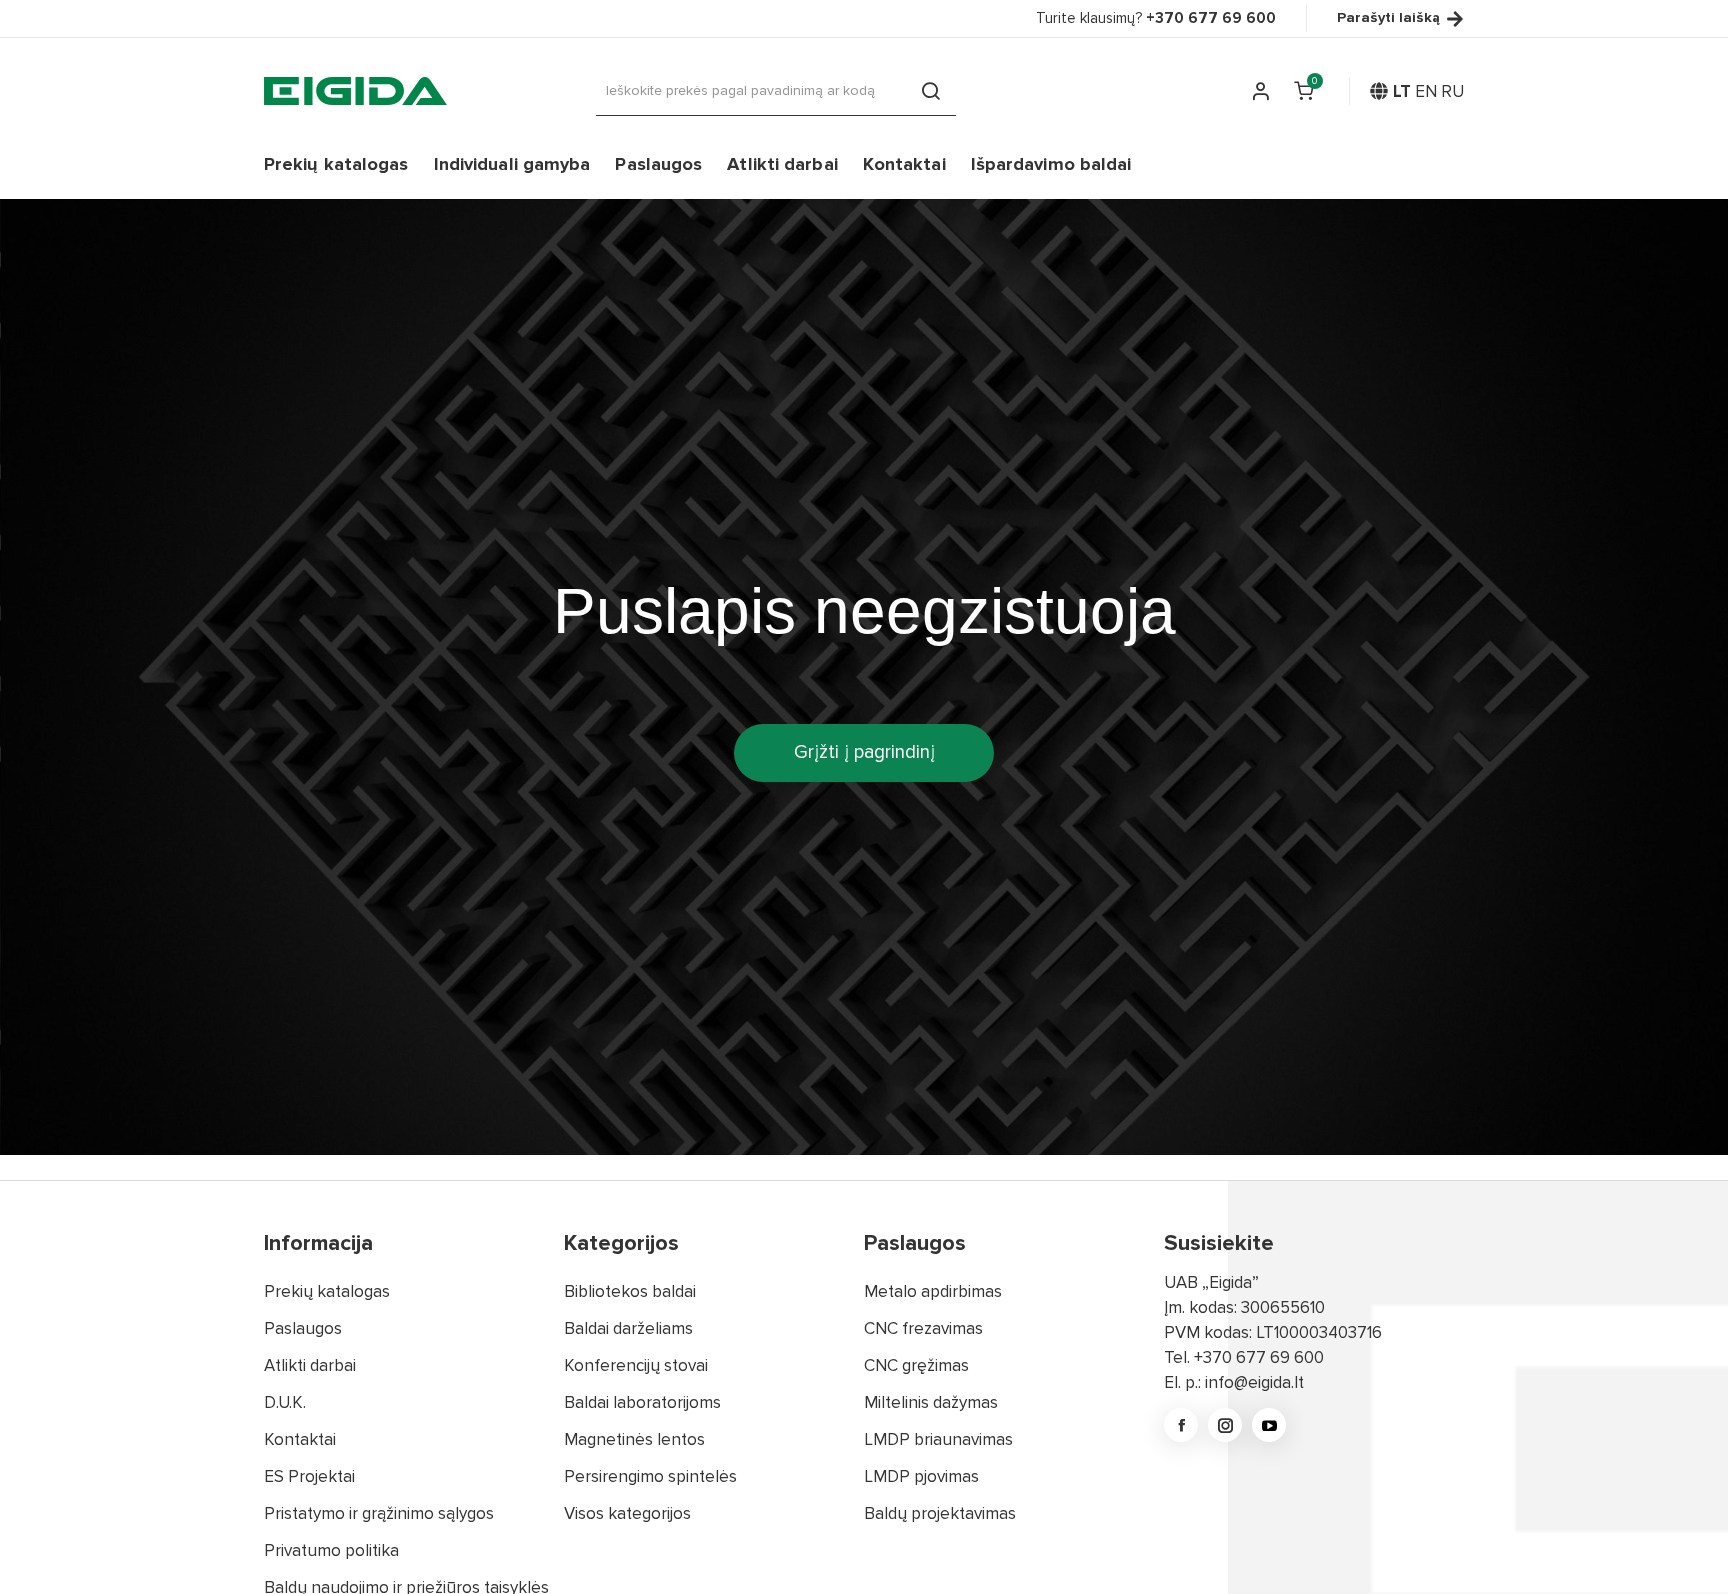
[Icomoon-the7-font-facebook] (1181, 1425)
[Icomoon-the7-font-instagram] (1225, 1425)
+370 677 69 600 (1259, 1357)
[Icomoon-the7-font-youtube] (1269, 1425)
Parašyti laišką (1388, 18)
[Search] (931, 91)
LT (1402, 91)
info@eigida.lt (1254, 1382)
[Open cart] (1304, 91)
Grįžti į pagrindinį (864, 752)
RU (1452, 91)
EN (1426, 91)
